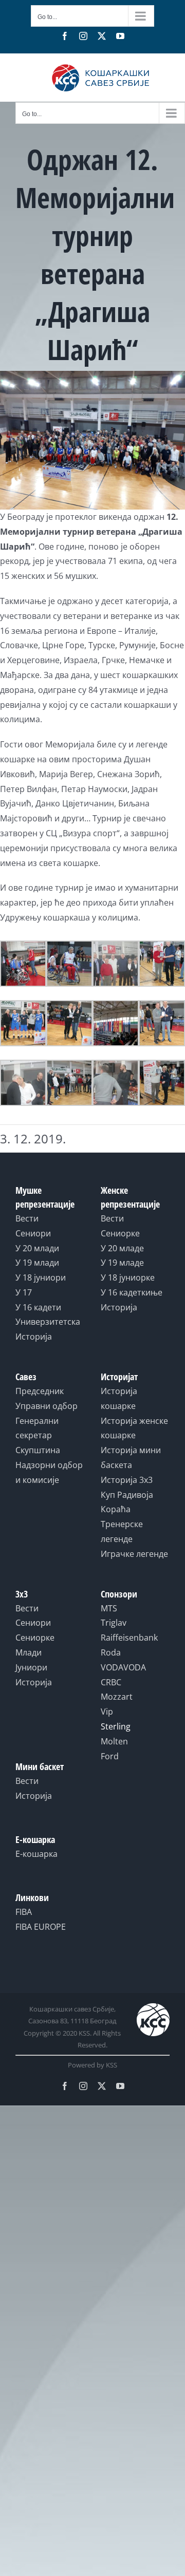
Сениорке (120, 1233)
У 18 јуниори (41, 1277)
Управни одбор (47, 1406)
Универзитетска (48, 1322)
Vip (107, 1712)
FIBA (24, 1912)
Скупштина (38, 1450)
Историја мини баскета (131, 1458)
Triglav (114, 1623)
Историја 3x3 (127, 1480)
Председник (40, 1391)
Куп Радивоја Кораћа (127, 1502)
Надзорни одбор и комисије (49, 1472)
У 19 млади (37, 1263)
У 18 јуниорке (128, 1277)
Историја (34, 1337)
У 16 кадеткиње (132, 1292)
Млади (29, 1652)
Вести (27, 1218)
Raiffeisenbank (129, 1638)
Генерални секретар (37, 1428)
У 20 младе (122, 1248)
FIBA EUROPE (41, 1927)
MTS (109, 1608)
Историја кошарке (119, 1398)
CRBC (111, 1682)
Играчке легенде (134, 1554)
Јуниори (31, 1667)
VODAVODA (123, 1667)
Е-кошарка (36, 1854)
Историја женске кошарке (134, 1428)
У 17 (24, 1292)
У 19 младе (122, 1263)
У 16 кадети (38, 1307)
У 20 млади (37, 1248)
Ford (110, 1756)
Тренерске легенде (122, 1531)
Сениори (33, 1233)
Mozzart (117, 1697)
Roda (111, 1652)
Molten (114, 1741)
